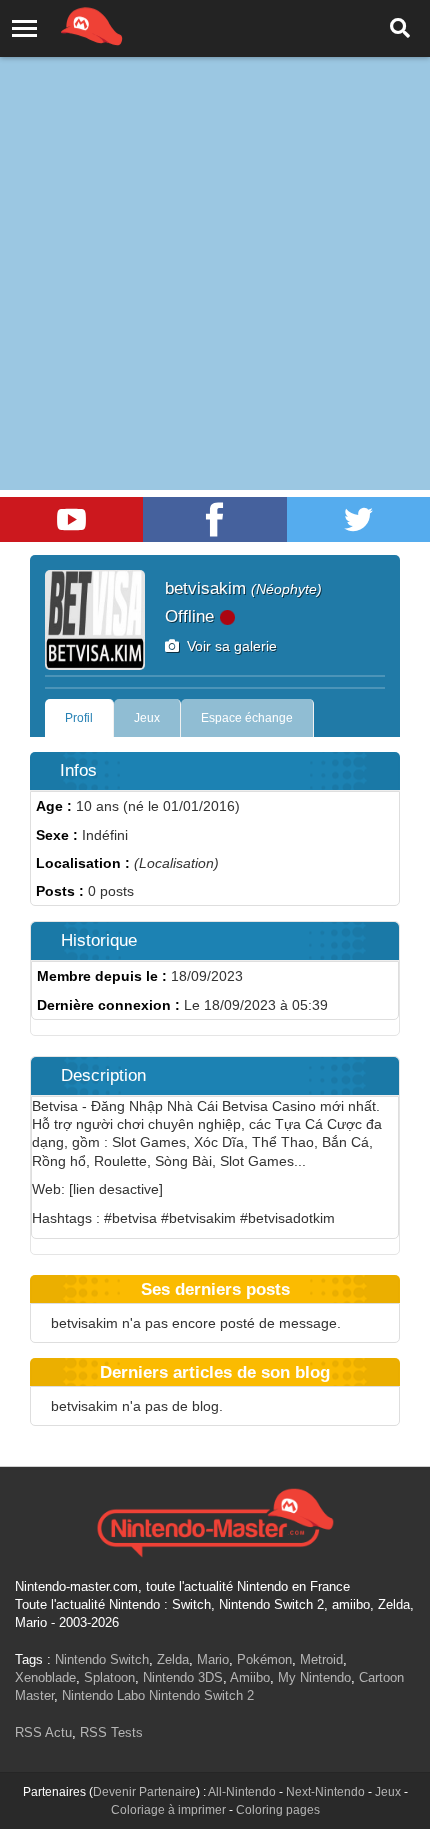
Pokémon (264, 1659)
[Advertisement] (215, 225)
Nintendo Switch (102, 1659)
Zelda (173, 1659)
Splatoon (109, 1677)
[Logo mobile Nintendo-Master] (64, 25)
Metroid (321, 1659)
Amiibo (250, 1677)
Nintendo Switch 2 (201, 1695)
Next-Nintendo (325, 1792)
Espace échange (247, 718)
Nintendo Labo (103, 1695)
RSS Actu (43, 1732)
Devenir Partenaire (144, 1792)
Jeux (147, 718)
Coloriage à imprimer (168, 1810)
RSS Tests (111, 1732)
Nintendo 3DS (183, 1677)
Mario (213, 1659)
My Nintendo (314, 1677)
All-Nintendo (242, 1792)
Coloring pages (278, 1810)
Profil (79, 718)
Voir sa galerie (228, 646)
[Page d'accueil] (215, 1520)
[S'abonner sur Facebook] (214, 519)
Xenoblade (45, 1677)
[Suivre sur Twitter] (358, 519)
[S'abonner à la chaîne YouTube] (71, 519)
